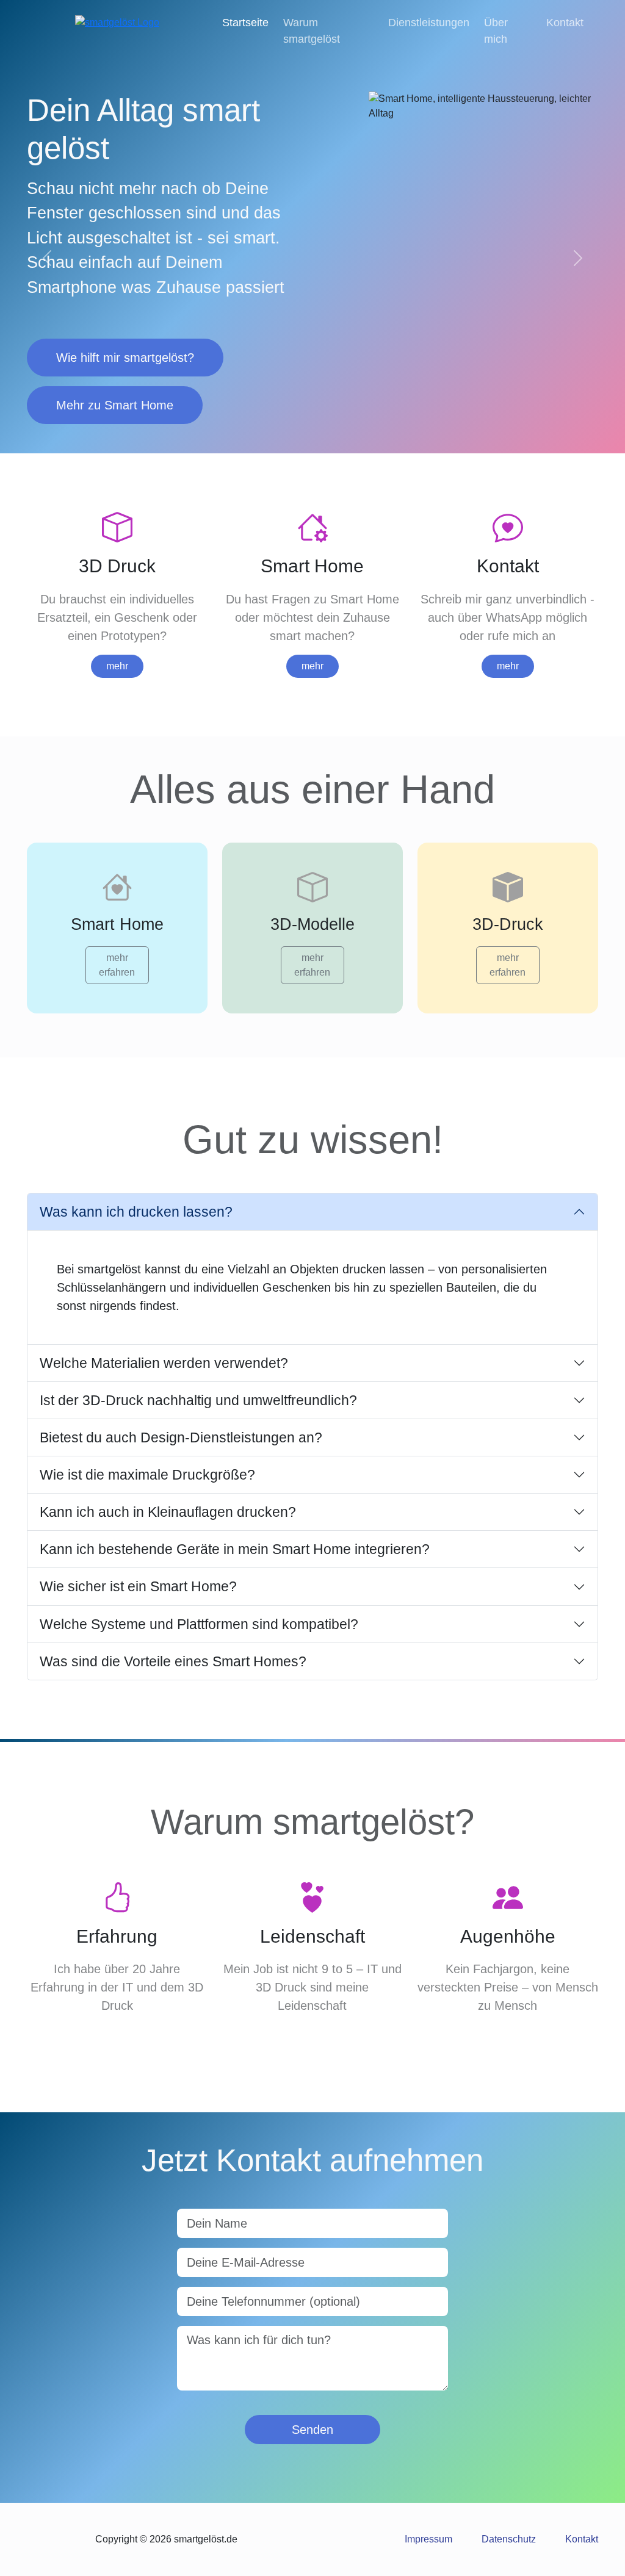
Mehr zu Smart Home (115, 405)
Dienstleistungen (429, 23)
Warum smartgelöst (312, 31)
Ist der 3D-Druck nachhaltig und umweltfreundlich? (198, 1400)
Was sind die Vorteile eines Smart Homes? (173, 1661)
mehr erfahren (117, 965)
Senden (312, 2430)
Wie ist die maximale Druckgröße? (147, 1475)
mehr (117, 666)
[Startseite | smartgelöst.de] (117, 22)
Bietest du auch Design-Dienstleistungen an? (181, 1437)
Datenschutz (509, 2539)
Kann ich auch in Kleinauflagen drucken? (168, 1512)
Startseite (245, 23)
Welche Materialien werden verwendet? (164, 1363)
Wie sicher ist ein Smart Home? (138, 1586)
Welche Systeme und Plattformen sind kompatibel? (199, 1624)
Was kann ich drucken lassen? (136, 1212)
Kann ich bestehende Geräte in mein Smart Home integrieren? (235, 1549)
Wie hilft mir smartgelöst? (125, 358)
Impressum (428, 2539)
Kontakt (565, 23)
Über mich (496, 31)
